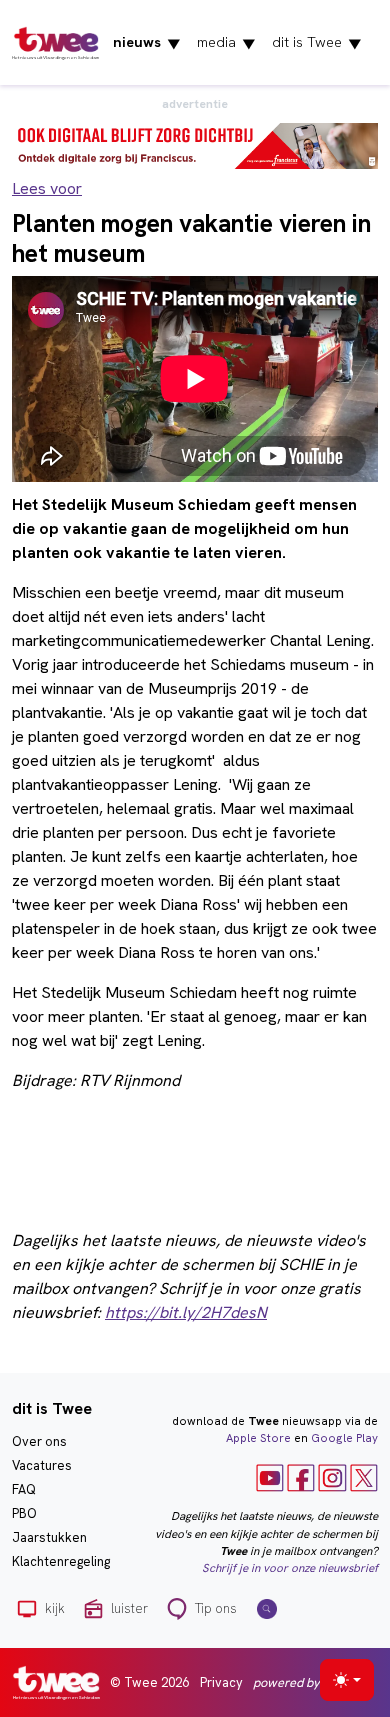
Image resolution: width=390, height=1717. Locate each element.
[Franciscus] (195, 144)
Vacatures (42, 1465)
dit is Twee (317, 43)
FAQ (24, 1489)
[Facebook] (301, 1477)
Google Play (344, 1438)
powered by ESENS (306, 1682)
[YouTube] (270, 1477)
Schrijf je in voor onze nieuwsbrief (290, 1568)
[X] (364, 1477)
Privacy (221, 1682)
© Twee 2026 (149, 1682)
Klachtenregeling (61, 1561)
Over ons (39, 1441)
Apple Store (258, 1438)
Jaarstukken (49, 1537)
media (226, 43)
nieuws (147, 43)
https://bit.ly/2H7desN (186, 1312)
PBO (24, 1513)
